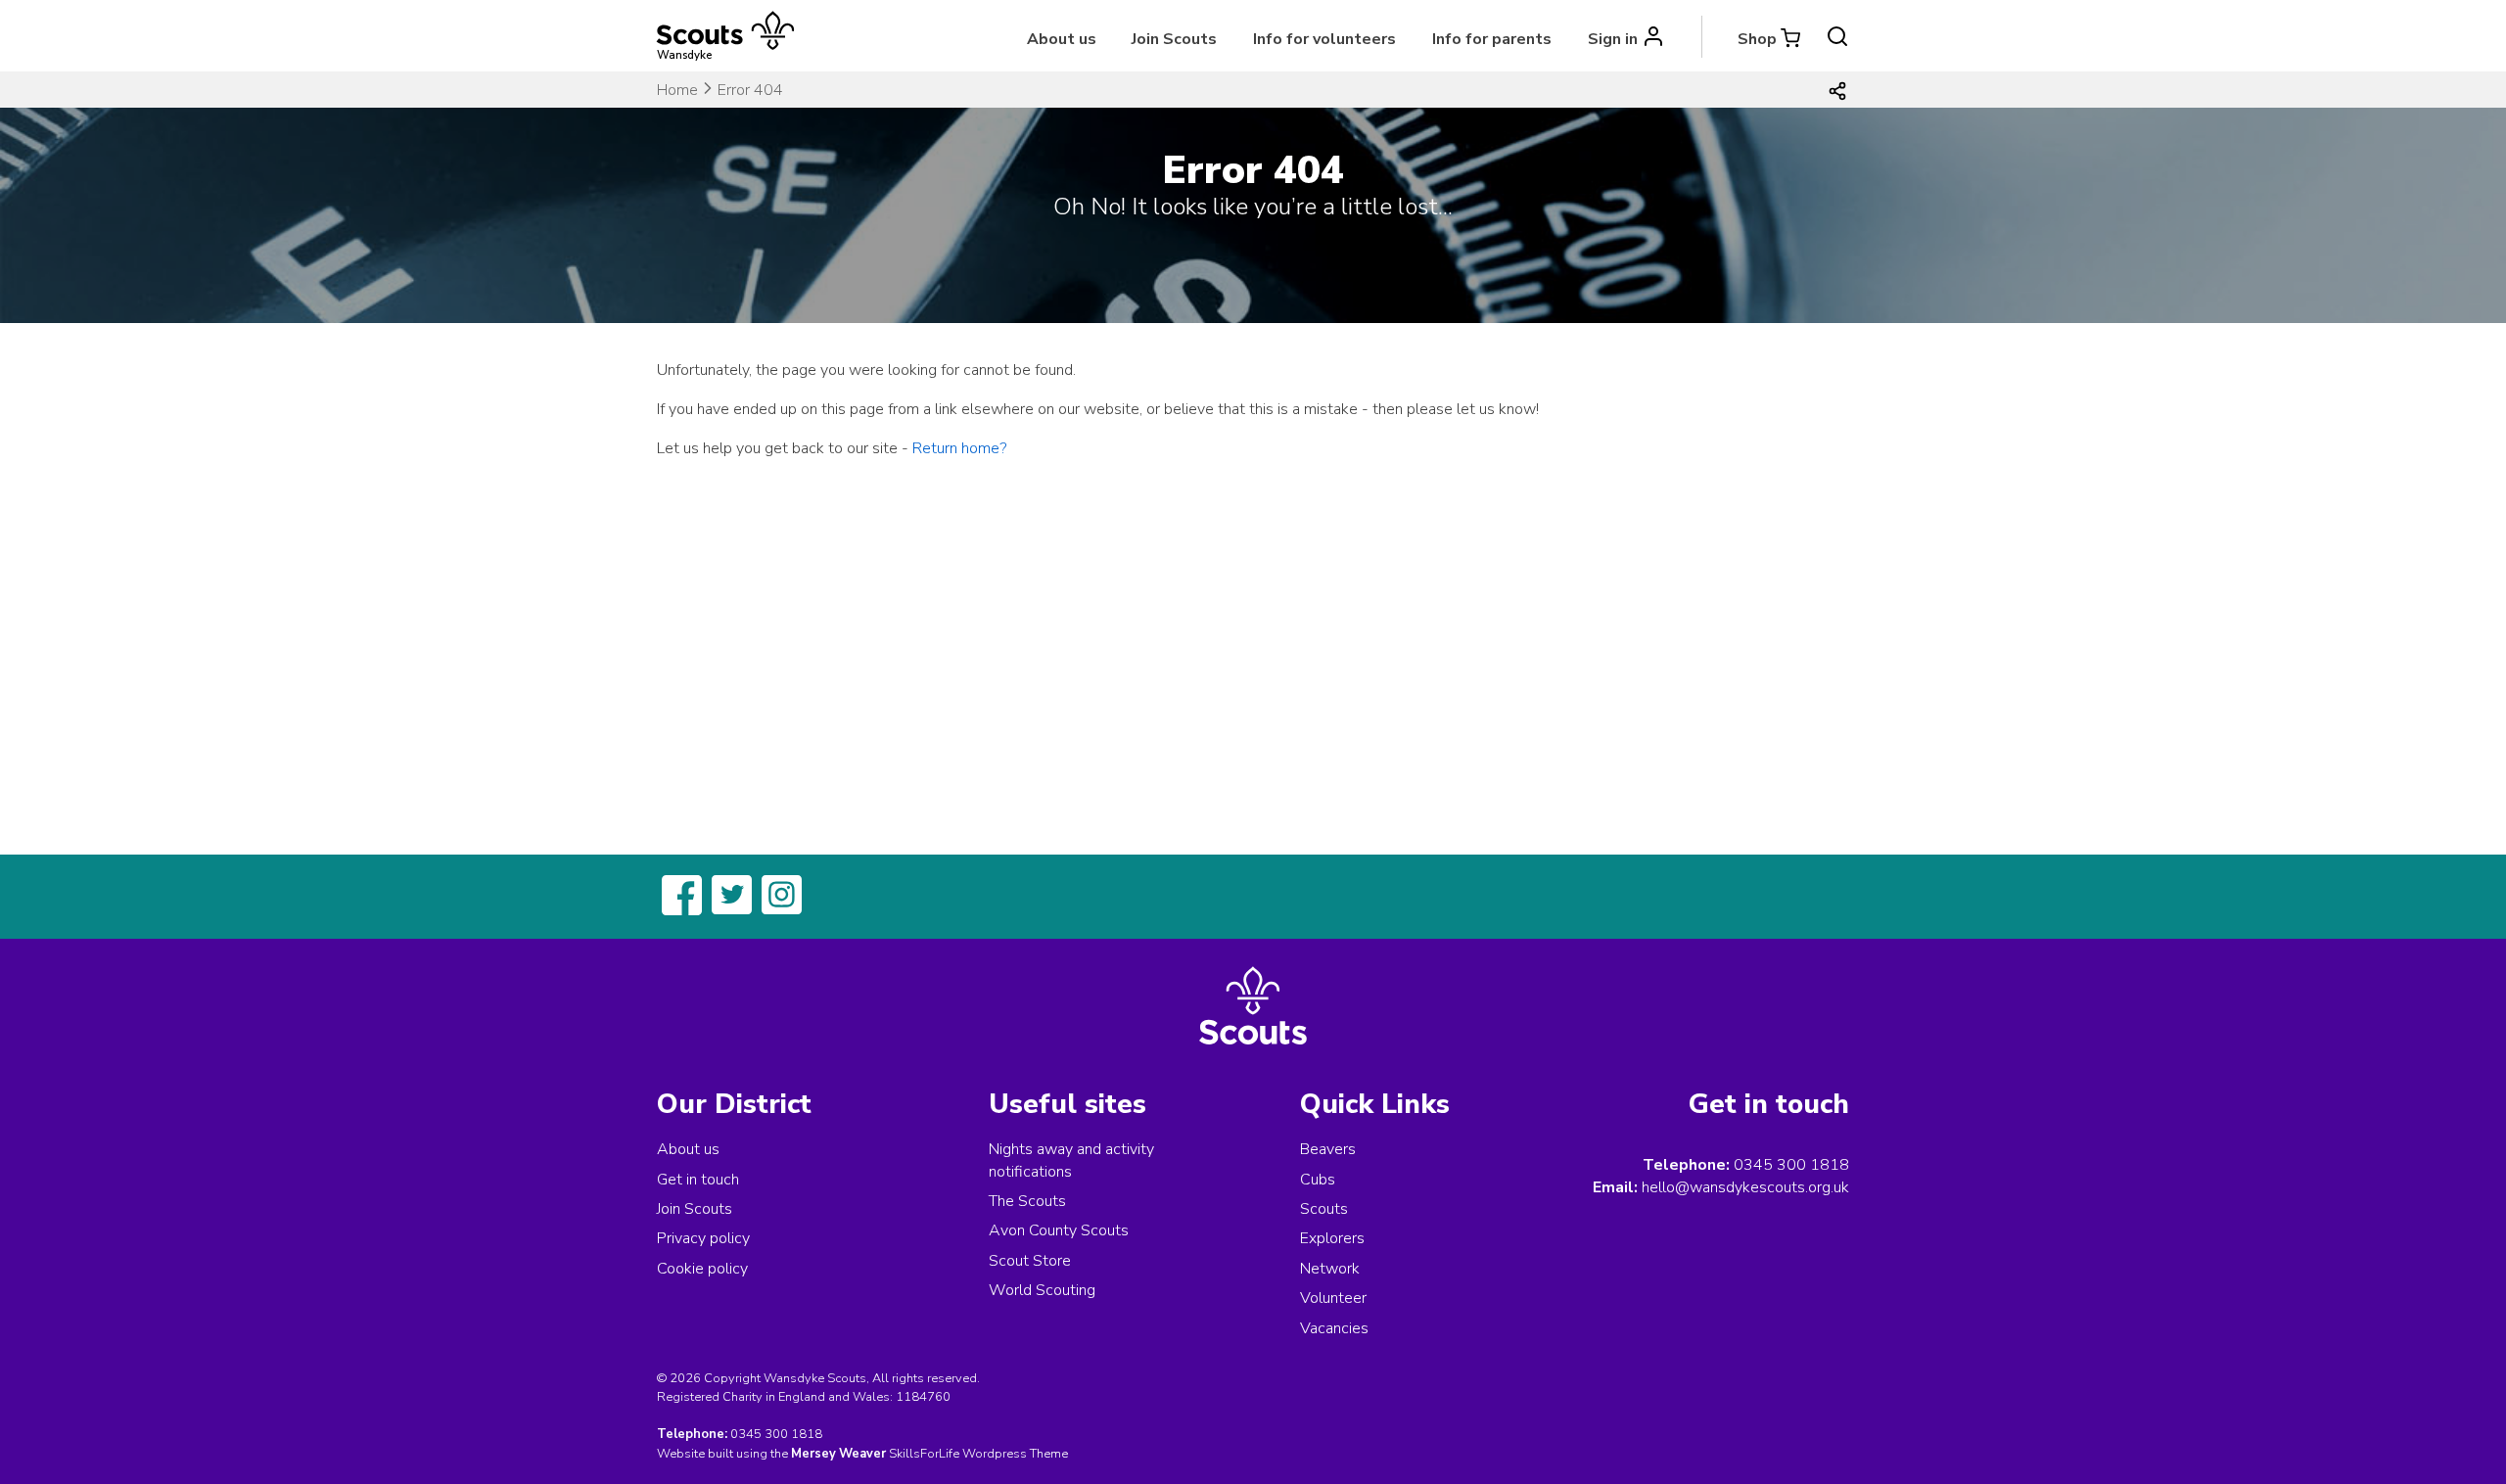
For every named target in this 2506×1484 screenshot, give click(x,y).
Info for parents (1492, 39)
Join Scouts (1174, 39)
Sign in (1613, 39)
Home (677, 90)
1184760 (923, 1397)
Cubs (1318, 1180)
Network (1330, 1269)
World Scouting (1042, 1290)
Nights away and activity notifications (1071, 1160)
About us (1062, 39)
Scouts (1324, 1209)
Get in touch (698, 1180)
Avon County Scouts (1059, 1230)
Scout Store (1030, 1261)
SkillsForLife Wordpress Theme (978, 1454)
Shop (1757, 39)
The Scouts (1027, 1201)
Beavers (1328, 1149)
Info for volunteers (1324, 39)
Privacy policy (703, 1238)
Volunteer (1333, 1298)
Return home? (959, 448)
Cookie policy (702, 1269)
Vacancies (1334, 1328)
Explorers (1332, 1238)
